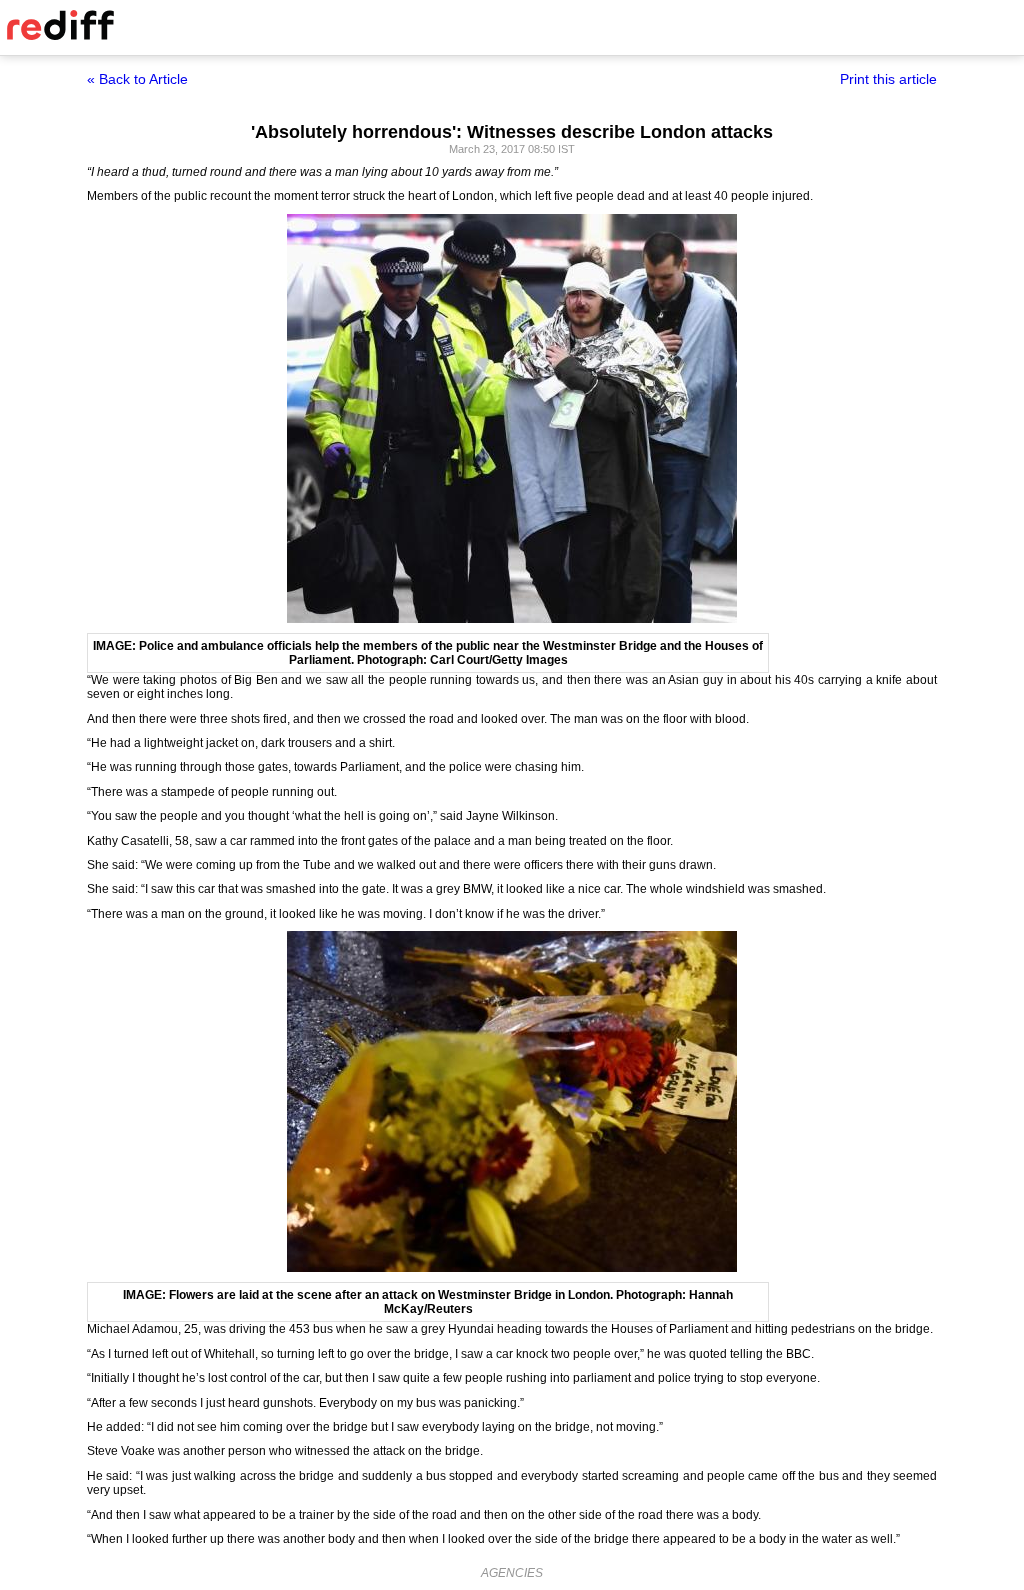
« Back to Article (137, 79)
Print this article (888, 79)
